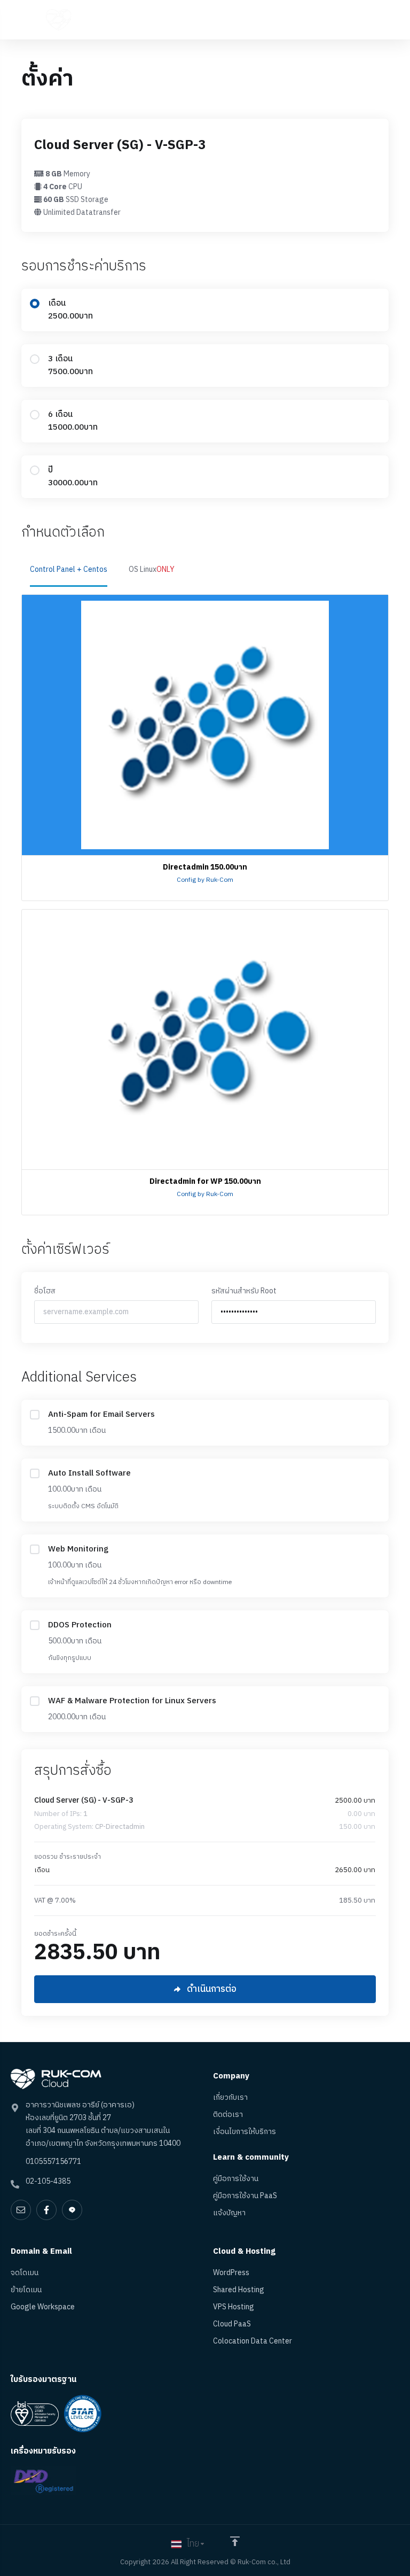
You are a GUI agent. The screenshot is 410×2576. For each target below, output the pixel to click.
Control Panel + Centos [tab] (69, 569)
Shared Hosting (239, 2290)
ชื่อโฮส (45, 1291)
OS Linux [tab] (152, 569)
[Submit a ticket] (21, 2210)
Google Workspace (43, 2307)
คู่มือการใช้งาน (236, 2179)
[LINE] (72, 2210)
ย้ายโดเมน (26, 2290)
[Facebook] (46, 2210)
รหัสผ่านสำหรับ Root (244, 1291)
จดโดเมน (25, 2273)
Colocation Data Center (253, 2341)
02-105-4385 (48, 2181)
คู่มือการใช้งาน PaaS (245, 2196)
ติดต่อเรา (228, 2115)
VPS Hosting (234, 2307)
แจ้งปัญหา (229, 2213)
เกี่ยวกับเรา (230, 2098)
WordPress (231, 2273)
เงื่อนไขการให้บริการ (245, 2132)
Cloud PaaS (232, 2324)
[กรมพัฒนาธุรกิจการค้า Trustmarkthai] (44, 2481)
